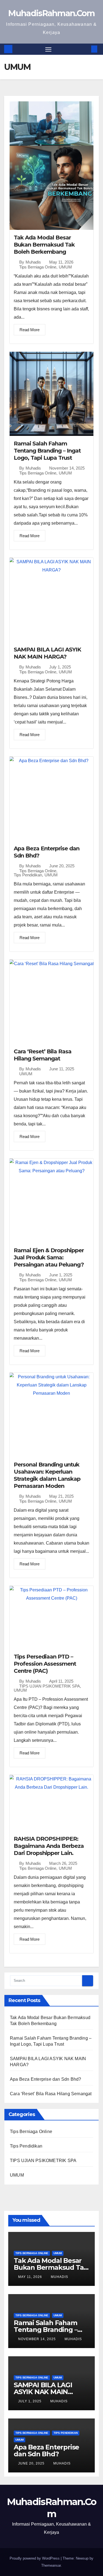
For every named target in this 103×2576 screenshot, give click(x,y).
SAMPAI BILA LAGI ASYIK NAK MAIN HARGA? (43, 2392)
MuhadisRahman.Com (51, 13)
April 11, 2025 (61, 1681)
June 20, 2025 (62, 866)
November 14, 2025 (67, 468)
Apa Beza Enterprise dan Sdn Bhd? (45, 2079)
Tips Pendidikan (28, 875)
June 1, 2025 (61, 1275)
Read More (30, 330)
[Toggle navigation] (48, 49)
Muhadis (33, 262)
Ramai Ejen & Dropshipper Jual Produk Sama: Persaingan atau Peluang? (49, 1257)
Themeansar (51, 2565)
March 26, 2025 (63, 1863)
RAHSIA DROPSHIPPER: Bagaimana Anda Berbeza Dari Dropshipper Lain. (49, 1846)
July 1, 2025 (60, 667)
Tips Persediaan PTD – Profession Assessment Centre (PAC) (45, 1664)
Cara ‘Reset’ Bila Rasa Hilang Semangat (51, 2094)
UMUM (65, 267)
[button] (86, 49)
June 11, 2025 (62, 1069)
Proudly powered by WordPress (35, 2558)
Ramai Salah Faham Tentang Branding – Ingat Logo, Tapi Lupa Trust (47, 451)
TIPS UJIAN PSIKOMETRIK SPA (50, 1686)
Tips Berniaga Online (38, 267)
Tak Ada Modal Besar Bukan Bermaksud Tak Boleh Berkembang (44, 245)
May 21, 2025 (61, 1496)
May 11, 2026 (61, 262)
